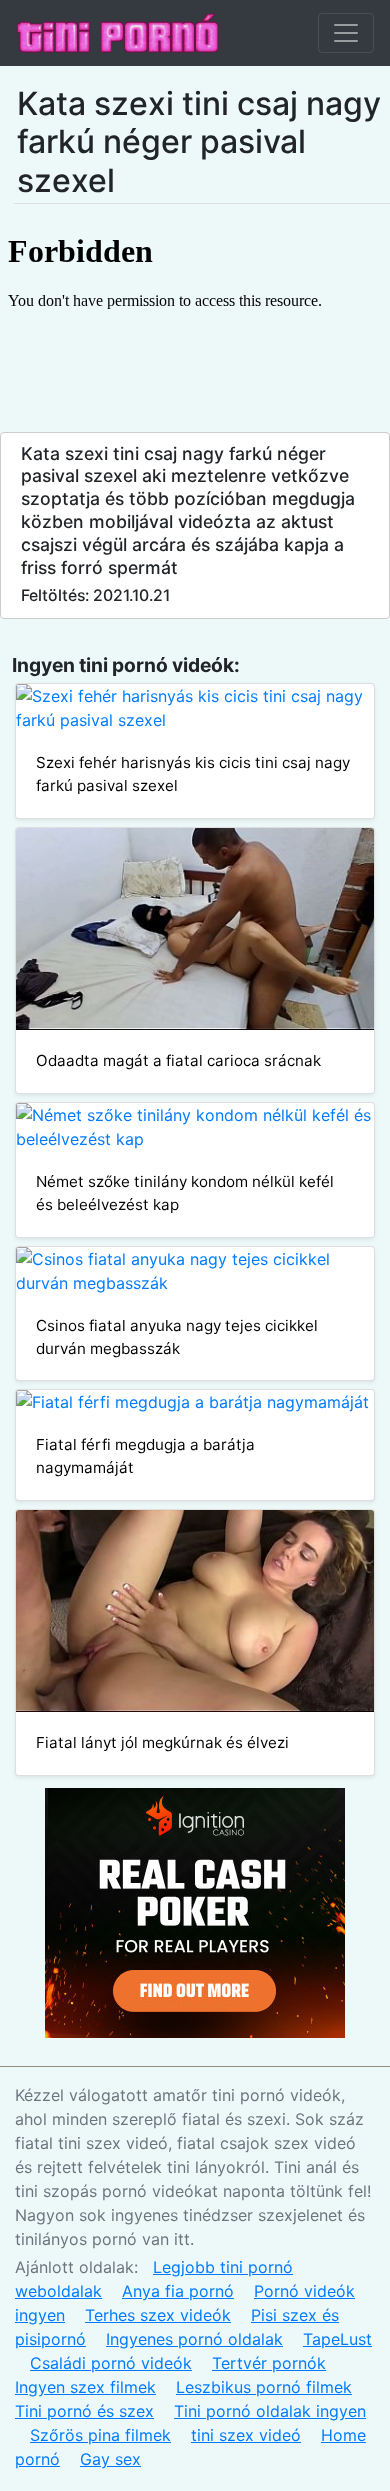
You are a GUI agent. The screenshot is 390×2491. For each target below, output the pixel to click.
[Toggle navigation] (346, 33)
